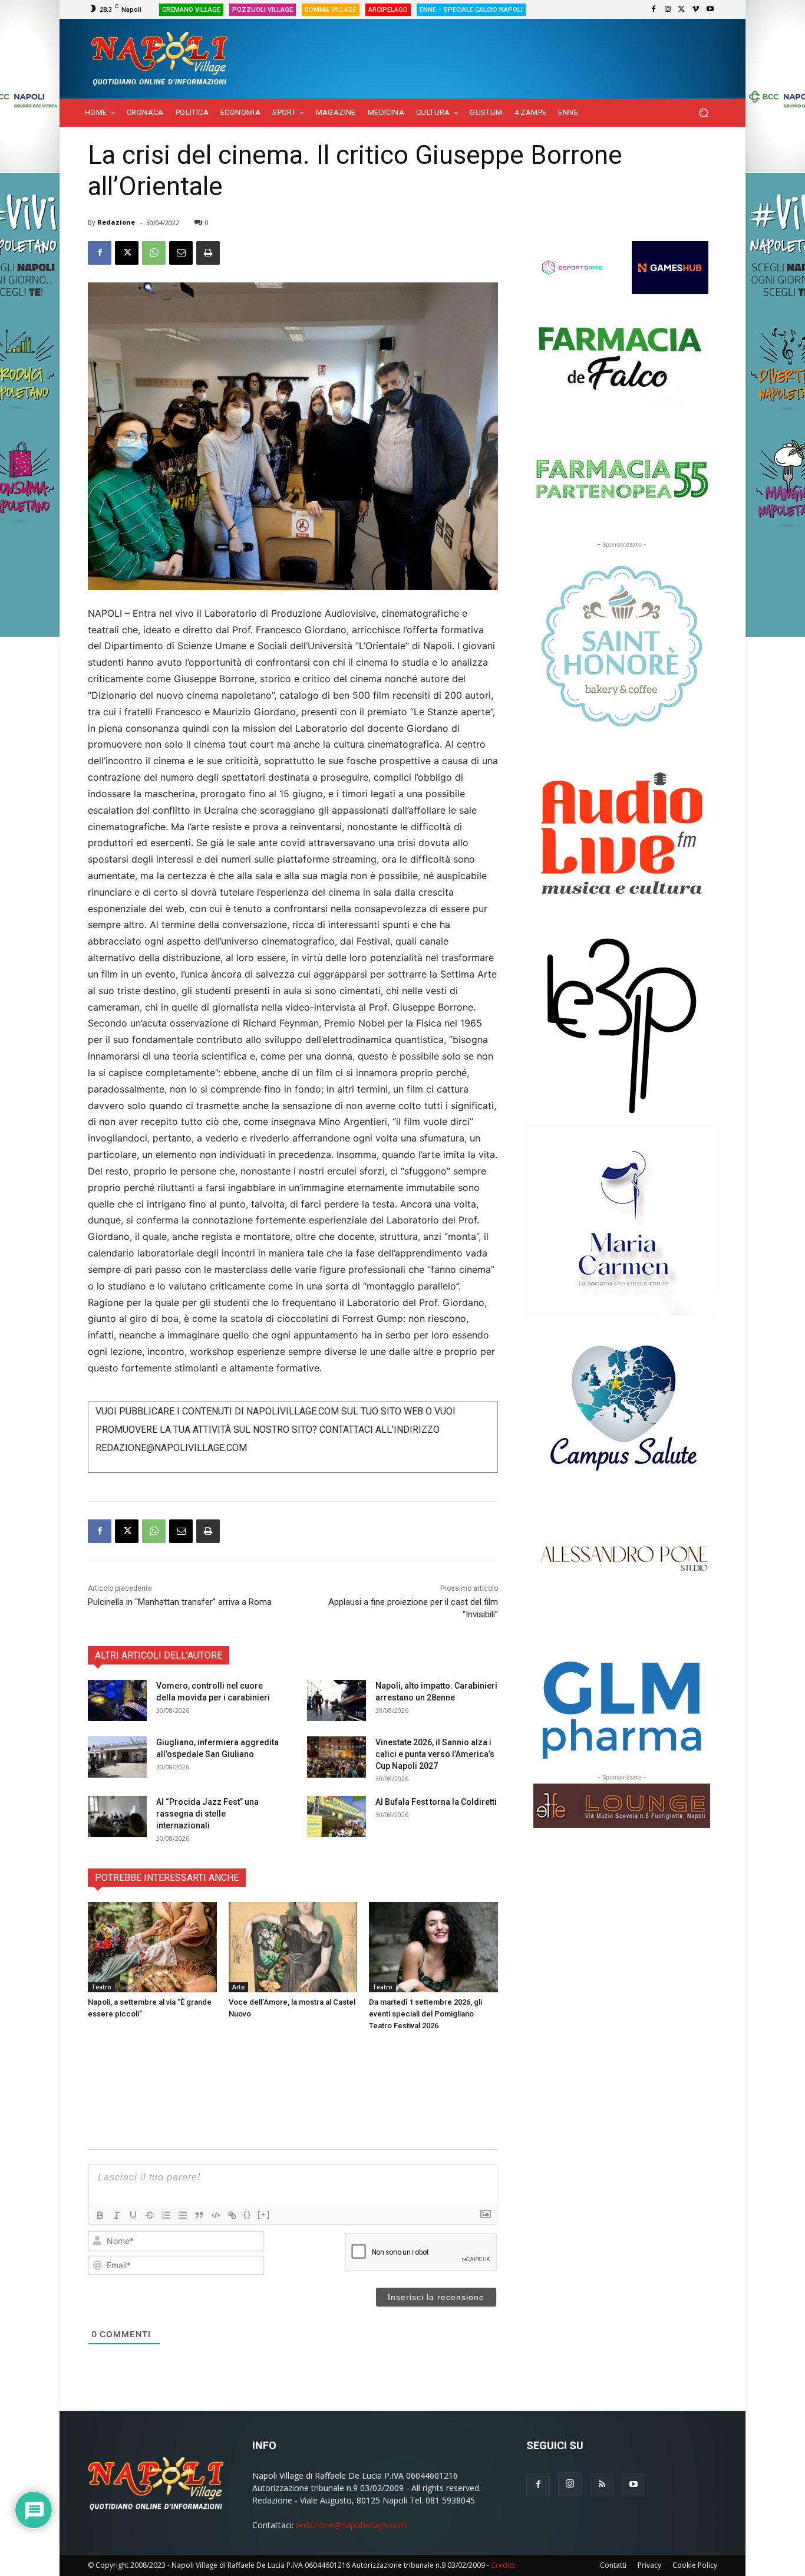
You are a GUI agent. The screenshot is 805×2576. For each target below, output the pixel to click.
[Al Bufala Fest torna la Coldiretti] (336, 1817)
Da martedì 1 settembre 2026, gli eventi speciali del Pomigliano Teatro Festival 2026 (425, 2014)
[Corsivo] (117, 2215)
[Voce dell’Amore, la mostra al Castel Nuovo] (293, 1947)
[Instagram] (668, 9)
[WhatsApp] (154, 253)
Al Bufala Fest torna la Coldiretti (436, 1802)
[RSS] (602, 2485)
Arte (238, 1987)
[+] (264, 2214)
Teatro (101, 1987)
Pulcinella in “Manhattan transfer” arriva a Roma (180, 1602)
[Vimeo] (696, 9)
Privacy (649, 2565)
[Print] (208, 253)
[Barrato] (150, 2215)
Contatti (613, 2565)
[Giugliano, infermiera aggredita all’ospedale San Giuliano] (117, 1757)
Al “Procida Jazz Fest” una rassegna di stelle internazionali (207, 1814)
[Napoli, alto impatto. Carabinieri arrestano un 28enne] (336, 1700)
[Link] (232, 2215)
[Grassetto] (100, 2215)
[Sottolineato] (133, 2215)
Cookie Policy (695, 2565)
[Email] (181, 253)
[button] (703, 113)
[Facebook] (654, 9)
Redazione (116, 222)
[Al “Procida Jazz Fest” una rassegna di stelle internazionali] (117, 1817)
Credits (503, 2565)
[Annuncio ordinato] (166, 2215)
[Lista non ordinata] (183, 2215)
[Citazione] (199, 2215)
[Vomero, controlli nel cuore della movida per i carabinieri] (117, 1700)
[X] (682, 9)
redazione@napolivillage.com (351, 2525)
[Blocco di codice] (216, 2215)
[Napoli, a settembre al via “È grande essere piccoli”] (152, 1947)
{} (248, 2214)
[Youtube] (710, 9)
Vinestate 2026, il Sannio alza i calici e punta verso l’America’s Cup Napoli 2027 (435, 1754)
